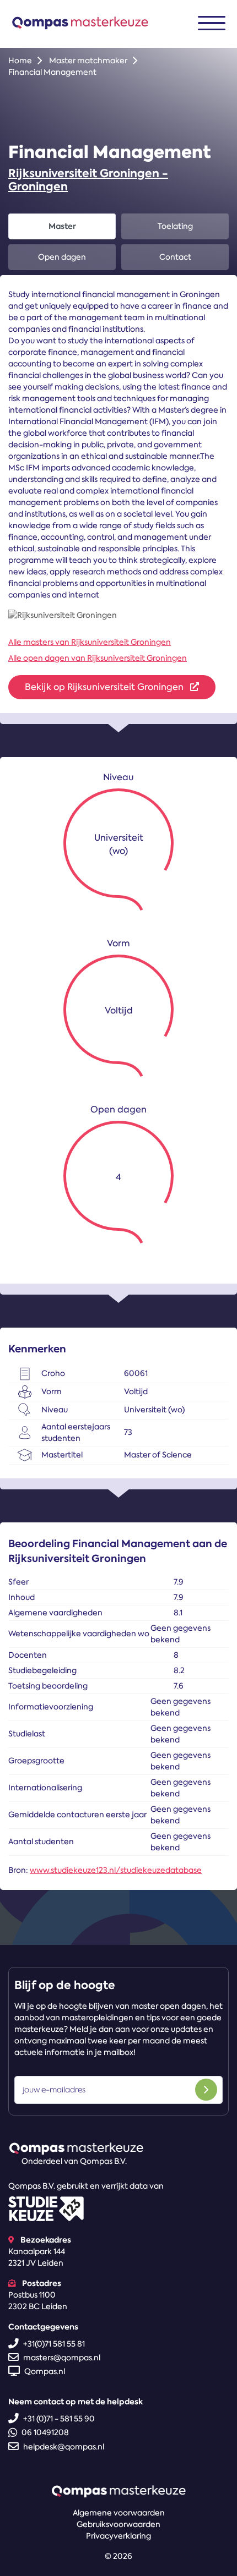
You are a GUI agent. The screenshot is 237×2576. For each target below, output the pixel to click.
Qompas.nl (45, 2371)
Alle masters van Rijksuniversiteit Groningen (90, 642)
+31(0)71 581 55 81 (54, 2344)
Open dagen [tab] (62, 257)
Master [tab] (62, 226)
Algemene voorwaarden (119, 2513)
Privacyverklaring (118, 2536)
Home (20, 61)
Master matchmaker (88, 61)
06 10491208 (45, 2432)
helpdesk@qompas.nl (64, 2447)
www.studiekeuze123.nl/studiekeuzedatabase (116, 1870)
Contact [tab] (175, 257)
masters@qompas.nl (62, 2358)
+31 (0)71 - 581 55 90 (59, 2419)
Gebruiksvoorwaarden (118, 2524)
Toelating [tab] (175, 226)
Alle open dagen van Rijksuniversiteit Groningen (98, 658)
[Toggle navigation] (212, 23)
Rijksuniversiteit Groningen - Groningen (88, 180)
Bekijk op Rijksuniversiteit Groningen (105, 687)
